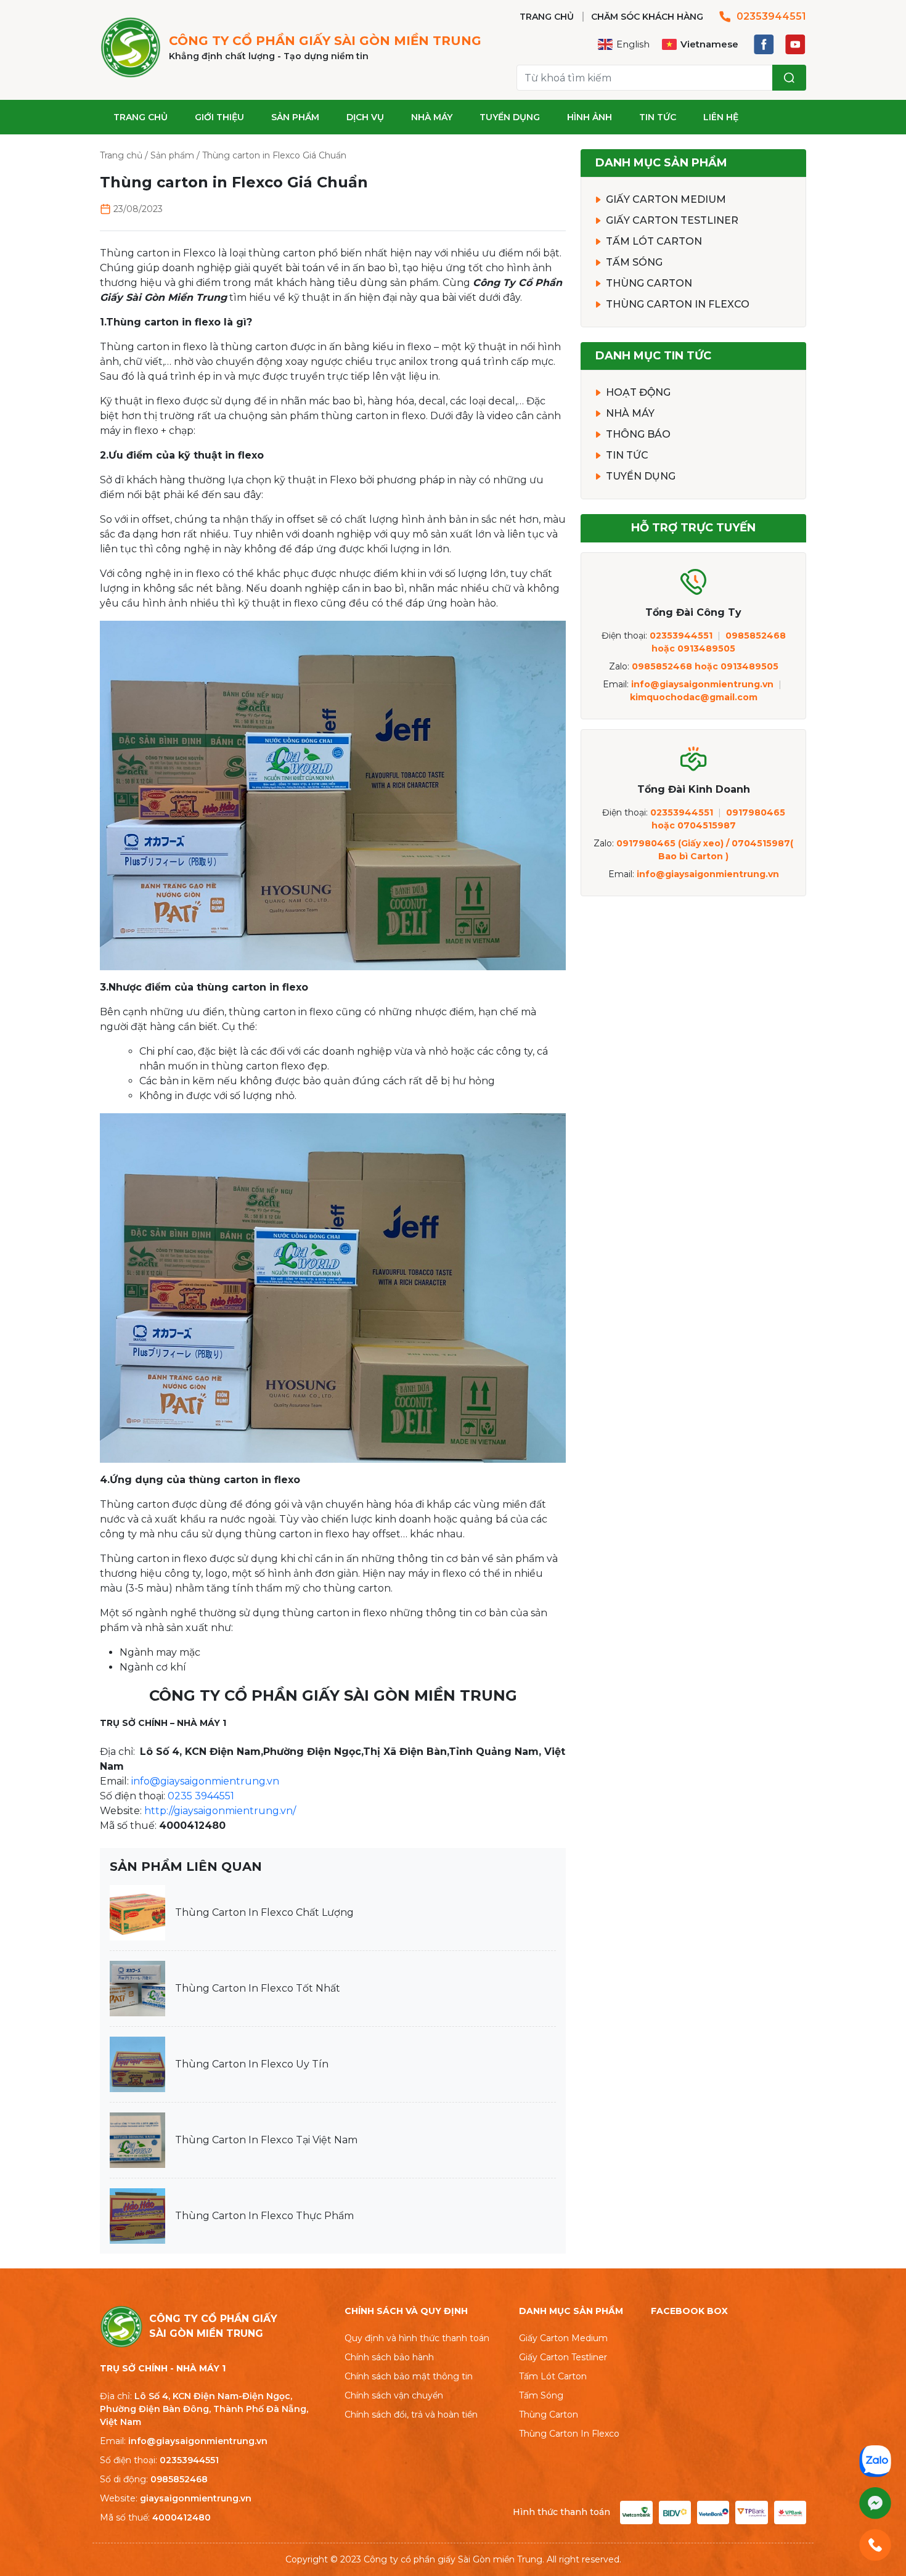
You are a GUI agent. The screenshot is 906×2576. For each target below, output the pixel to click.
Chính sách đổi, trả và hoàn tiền (411, 2414)
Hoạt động (638, 392)
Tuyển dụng (510, 117)
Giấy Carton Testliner (672, 220)
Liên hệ (721, 117)
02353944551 (771, 16)
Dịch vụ (365, 117)
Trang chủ (141, 117)
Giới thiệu (219, 117)
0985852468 (179, 2479)
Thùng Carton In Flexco (678, 304)
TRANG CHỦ (547, 17)
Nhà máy (432, 117)
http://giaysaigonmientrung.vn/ (220, 1811)
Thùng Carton (649, 283)
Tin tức (658, 117)
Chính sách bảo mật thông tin (409, 2376)
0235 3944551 (201, 1796)
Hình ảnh (590, 117)
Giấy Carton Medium (666, 199)
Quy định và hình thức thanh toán (417, 2338)
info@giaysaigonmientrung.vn (205, 1781)
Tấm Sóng (634, 262)
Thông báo (638, 434)
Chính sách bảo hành (389, 2357)
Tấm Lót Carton (654, 241)
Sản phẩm (295, 117)
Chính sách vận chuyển (394, 2395)
